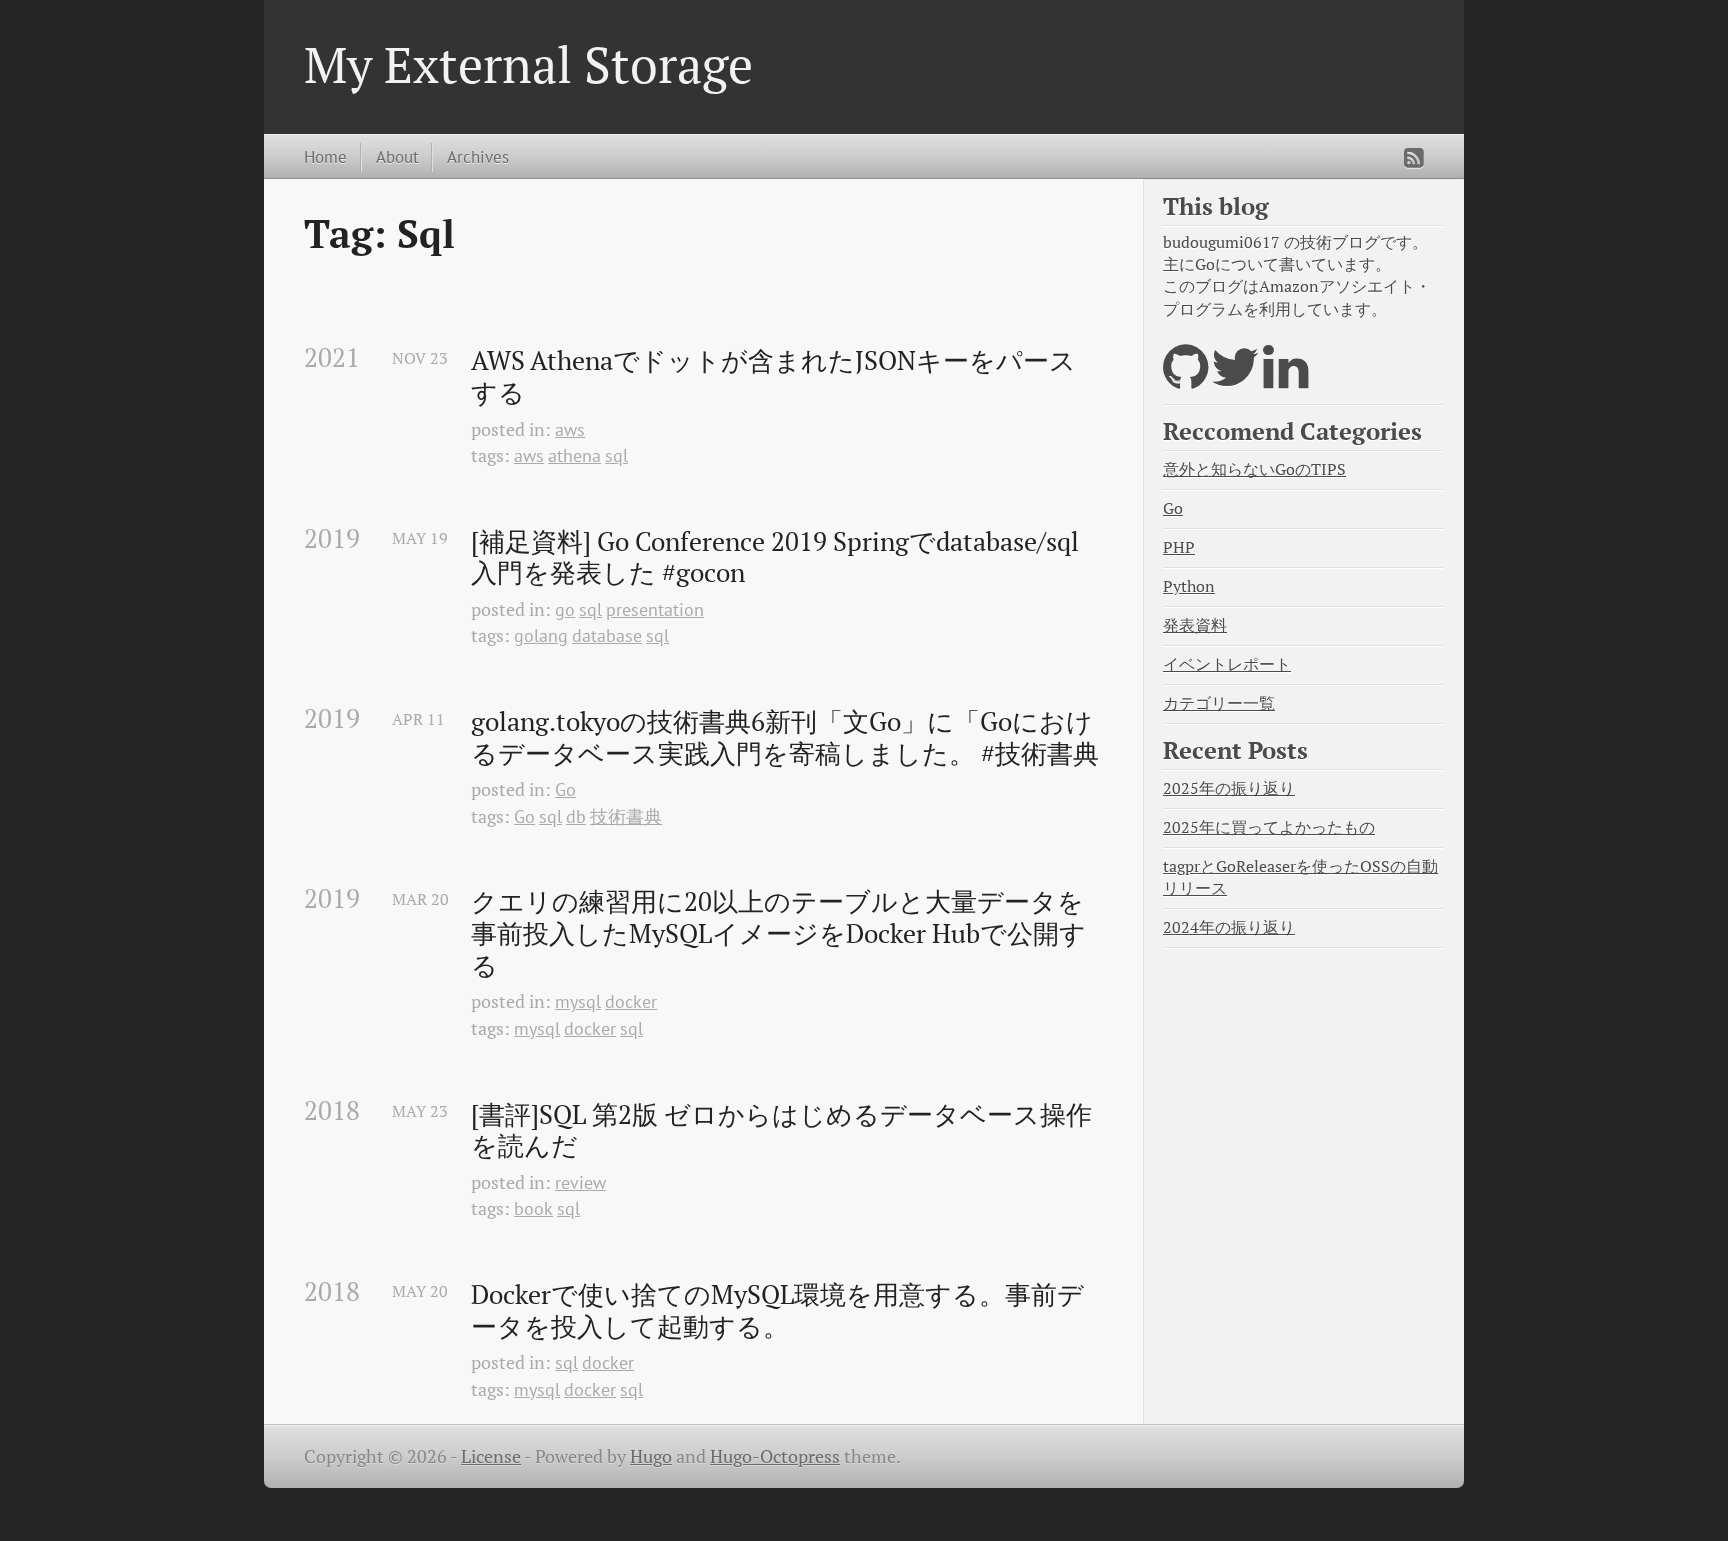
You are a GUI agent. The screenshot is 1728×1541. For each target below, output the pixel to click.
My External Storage (528, 64)
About (397, 156)
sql (616, 455)
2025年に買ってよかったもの (1269, 827)
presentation (655, 609)
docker (631, 1001)
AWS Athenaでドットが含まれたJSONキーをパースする (773, 376)
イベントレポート (1227, 664)
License (491, 1456)
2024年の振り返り (1229, 927)
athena (574, 455)
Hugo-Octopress (775, 1456)
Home (325, 156)
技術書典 (626, 816)
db (576, 816)
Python (1189, 586)
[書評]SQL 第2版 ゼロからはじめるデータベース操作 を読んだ (784, 1130)
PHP (1179, 547)
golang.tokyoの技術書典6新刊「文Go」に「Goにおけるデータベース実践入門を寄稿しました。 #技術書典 (785, 737)
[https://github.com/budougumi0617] (1185, 379)
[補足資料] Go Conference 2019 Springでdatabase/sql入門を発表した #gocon (775, 557)
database (607, 635)
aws (570, 429)
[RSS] (1414, 158)
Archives (478, 156)
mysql (578, 1001)
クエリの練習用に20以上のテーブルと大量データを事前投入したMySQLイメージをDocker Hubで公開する (778, 933)
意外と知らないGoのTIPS (1254, 469)
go (565, 609)
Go (565, 789)
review (580, 1182)
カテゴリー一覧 (1219, 703)
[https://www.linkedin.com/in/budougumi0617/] (1285, 379)
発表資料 (1195, 625)
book (533, 1208)
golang (541, 635)
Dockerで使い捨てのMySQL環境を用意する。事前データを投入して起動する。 (777, 1310)
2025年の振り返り (1229, 788)
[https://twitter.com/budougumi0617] (1235, 379)
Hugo (651, 1456)
